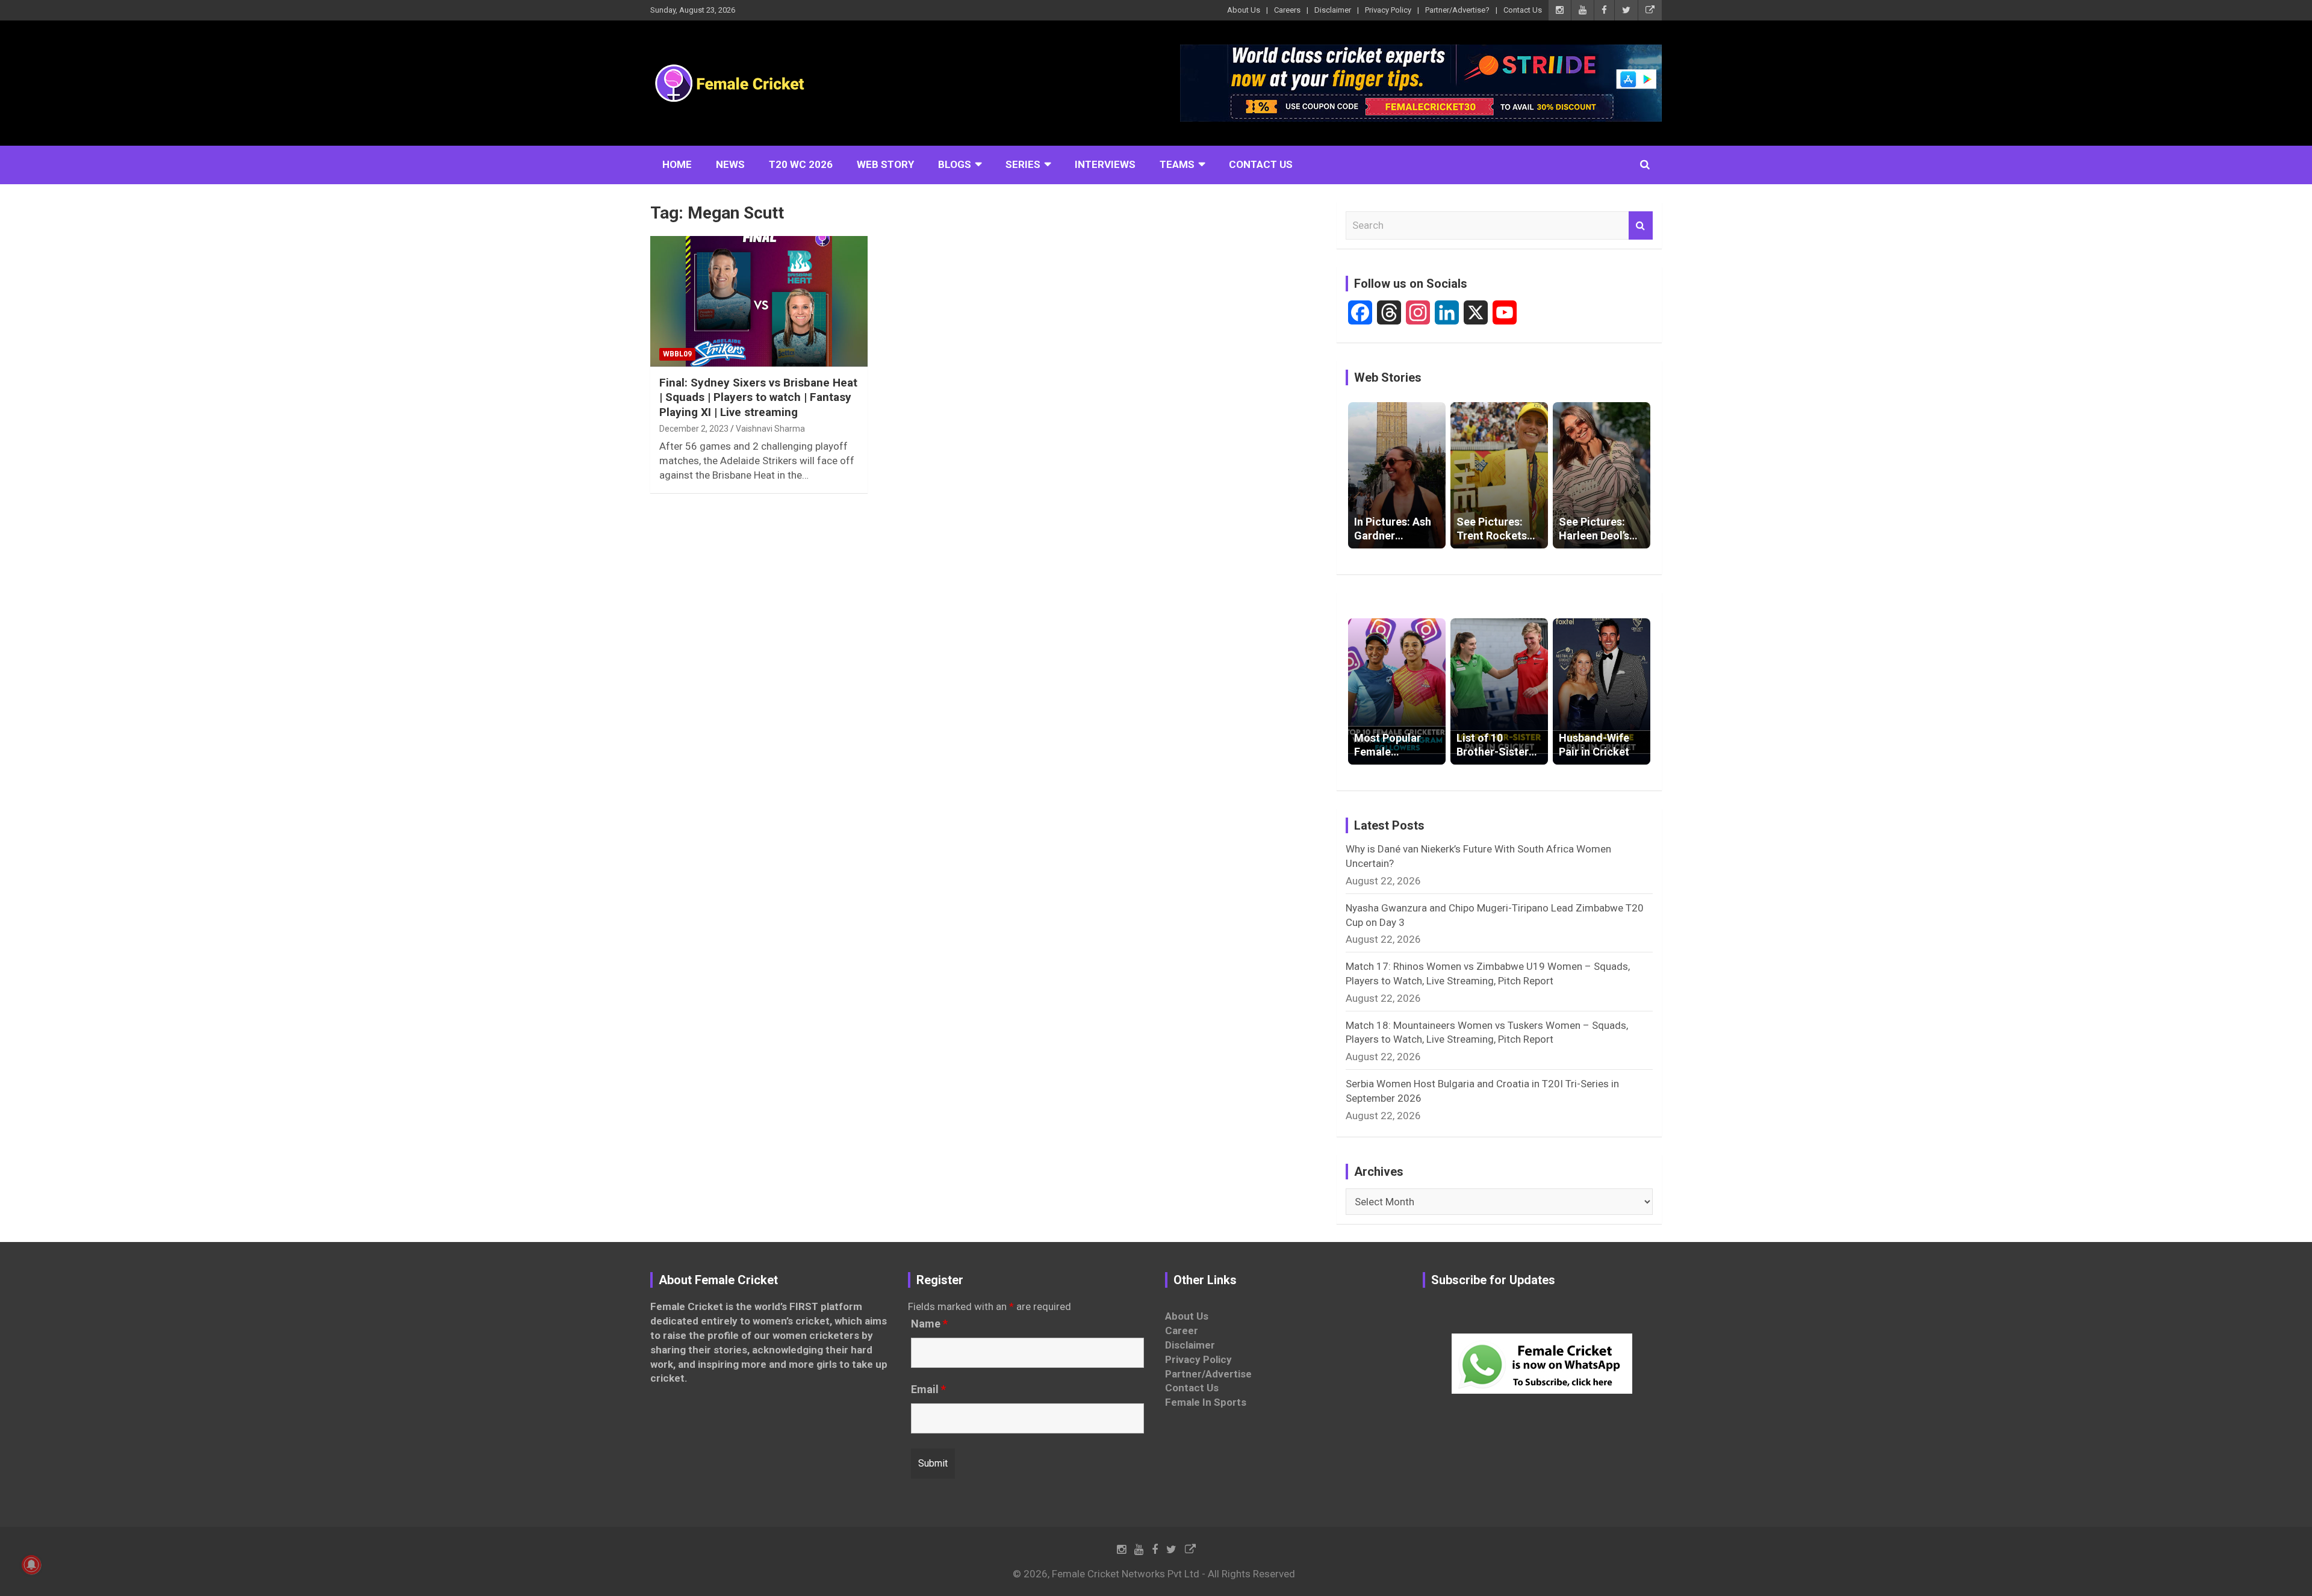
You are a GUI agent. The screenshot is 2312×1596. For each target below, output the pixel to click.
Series (1023, 164)
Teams (1177, 164)
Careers (1287, 10)
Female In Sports (1206, 1402)
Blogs (955, 164)
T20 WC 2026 (801, 164)
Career (1182, 1331)
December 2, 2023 (694, 429)
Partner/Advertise (1208, 1374)
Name (929, 1324)
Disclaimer (1333, 10)
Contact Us (1523, 10)
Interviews (1105, 164)
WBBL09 (677, 354)
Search (1641, 226)
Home (677, 164)
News (730, 164)
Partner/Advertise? (1457, 10)
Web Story (885, 164)
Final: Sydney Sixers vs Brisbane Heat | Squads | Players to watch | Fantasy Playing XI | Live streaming (758, 397)
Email (928, 1390)
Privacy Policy (1388, 10)
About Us (1244, 10)
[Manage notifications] (31, 1565)
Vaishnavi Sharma (770, 429)
